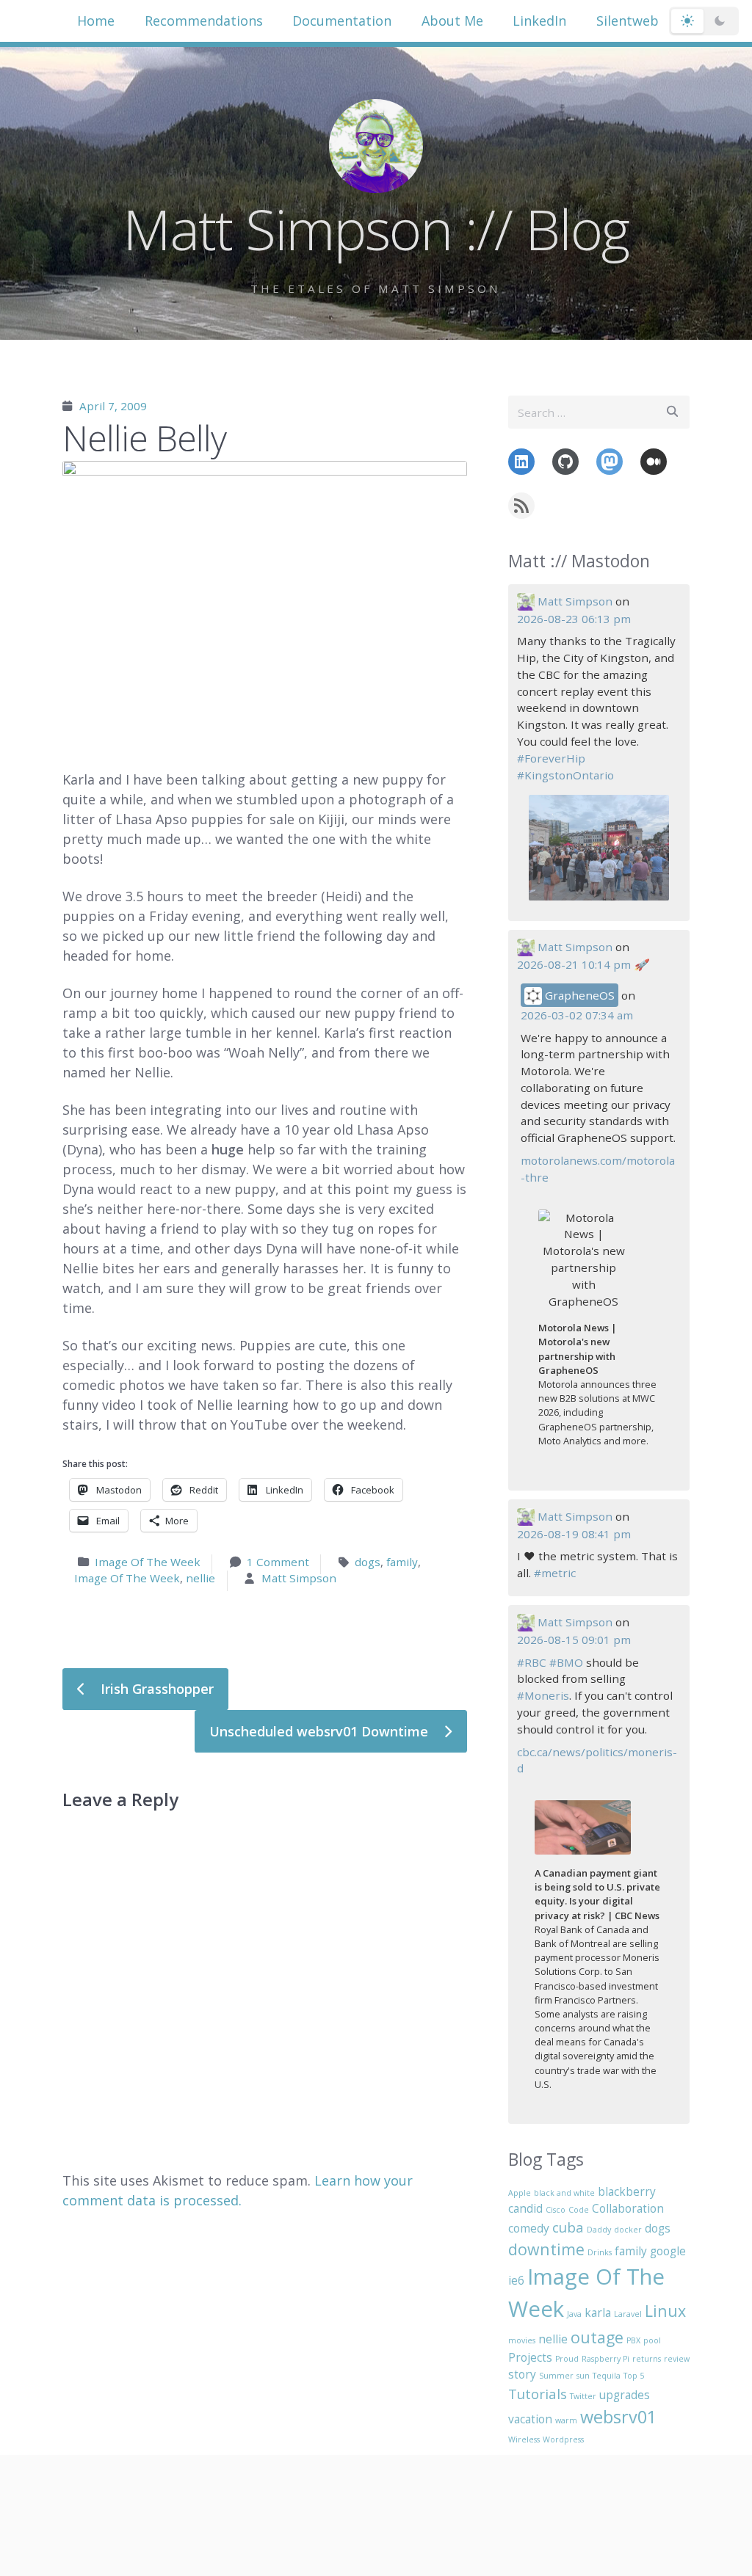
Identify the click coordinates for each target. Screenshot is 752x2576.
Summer (556, 2376)
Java (574, 2314)
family (402, 1562)
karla (598, 2313)
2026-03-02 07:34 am (577, 1015)
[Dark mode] (720, 21)
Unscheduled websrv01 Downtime (321, 1731)
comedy (529, 2228)
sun (583, 2376)
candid (525, 2208)
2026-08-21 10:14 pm (574, 964)
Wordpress (563, 2439)
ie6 (516, 2280)
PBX (633, 2340)
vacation (530, 2419)
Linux (665, 2311)
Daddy (599, 2230)
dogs (368, 1562)
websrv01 (618, 2417)
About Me (452, 21)
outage (597, 2337)
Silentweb (628, 21)
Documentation (342, 21)
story (522, 2374)
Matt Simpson (299, 1578)
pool (652, 2340)
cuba (568, 2227)
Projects (530, 2357)
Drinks (600, 2252)
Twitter (583, 2396)
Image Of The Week (148, 1562)
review (677, 2359)
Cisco (556, 2210)
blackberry (627, 2191)
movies (522, 2340)
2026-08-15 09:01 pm (574, 1640)
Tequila (607, 2376)
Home (96, 21)
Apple (520, 2193)
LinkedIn (539, 21)
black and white (564, 2193)
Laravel (628, 2314)
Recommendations (204, 21)
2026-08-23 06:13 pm (574, 619)
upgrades (625, 2395)
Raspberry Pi (605, 2359)
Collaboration (628, 2208)
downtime (546, 2249)
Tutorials (538, 2394)
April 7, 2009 (113, 406)
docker (628, 2230)
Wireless (524, 2439)
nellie (200, 1578)
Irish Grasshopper (155, 1689)
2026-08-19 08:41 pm (574, 1534)
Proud (567, 2359)
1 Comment (278, 1562)
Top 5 (634, 2376)
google (668, 2251)
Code (579, 2210)
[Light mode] (687, 21)
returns (647, 2359)
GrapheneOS (578, 995)
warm (566, 2420)
